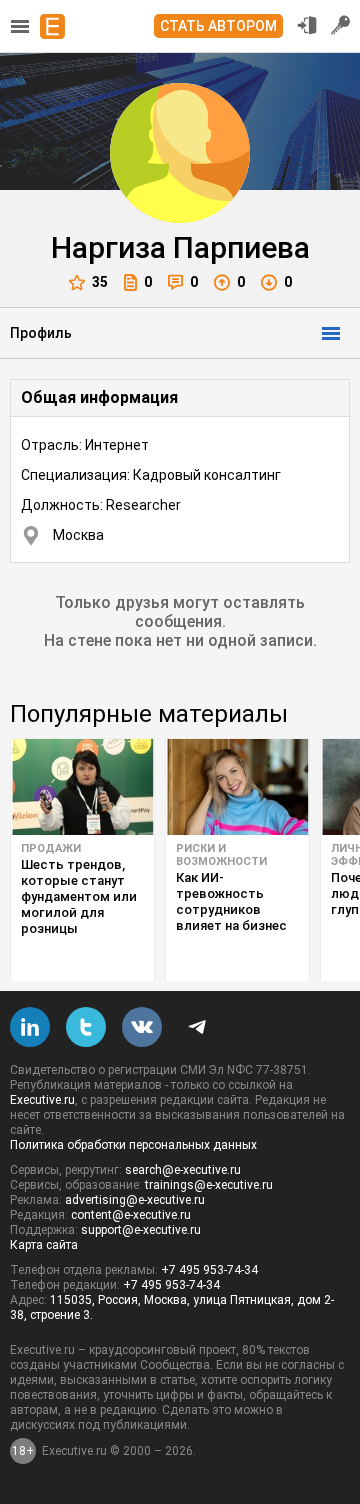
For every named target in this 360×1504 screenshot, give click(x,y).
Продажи (51, 848)
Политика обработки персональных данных (133, 1145)
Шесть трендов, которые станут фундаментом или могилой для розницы (79, 896)
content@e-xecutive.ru (131, 1215)
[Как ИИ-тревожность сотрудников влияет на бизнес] (237, 787)
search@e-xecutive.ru (183, 1170)
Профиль (41, 333)
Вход (307, 25)
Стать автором (218, 26)
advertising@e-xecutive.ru (135, 1200)
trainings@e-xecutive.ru (209, 1185)
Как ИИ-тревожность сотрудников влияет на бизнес (231, 901)
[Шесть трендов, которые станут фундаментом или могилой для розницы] (82, 787)
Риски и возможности (221, 855)
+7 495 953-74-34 (209, 1270)
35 (100, 282)
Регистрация (341, 25)
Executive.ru (42, 1100)
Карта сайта (44, 1245)
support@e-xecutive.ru (141, 1230)
